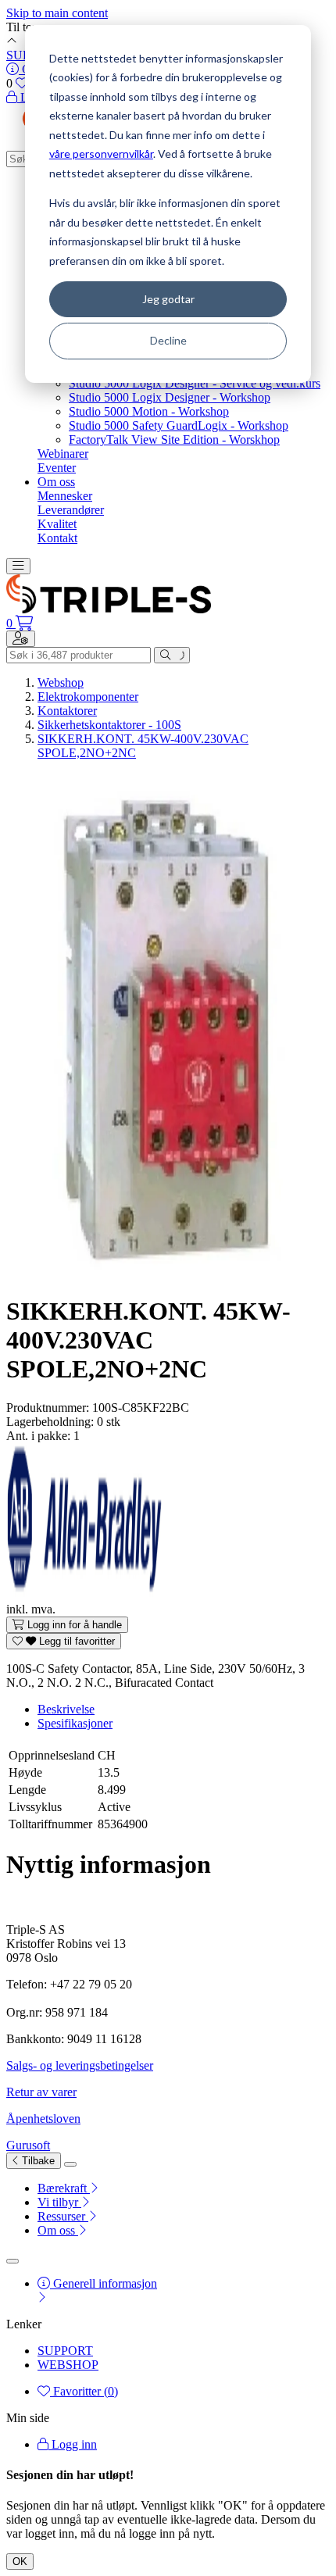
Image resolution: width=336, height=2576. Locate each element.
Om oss (56, 482)
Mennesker (65, 496)
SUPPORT (65, 2351)
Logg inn (73, 2444)
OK (20, 2562)
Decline (168, 340)
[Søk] (172, 655)
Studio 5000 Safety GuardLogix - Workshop (179, 425)
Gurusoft (28, 2145)
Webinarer (63, 454)
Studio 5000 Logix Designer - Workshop (170, 397)
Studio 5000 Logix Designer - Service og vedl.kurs (195, 383)
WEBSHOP (68, 2365)
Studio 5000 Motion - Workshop (149, 411)
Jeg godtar (168, 299)
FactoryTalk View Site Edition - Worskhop (174, 439)
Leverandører (71, 510)
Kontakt (57, 538)
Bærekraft (64, 2188)
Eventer (57, 468)
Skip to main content (57, 13)
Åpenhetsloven (43, 2119)
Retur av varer (41, 2092)
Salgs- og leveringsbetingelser (80, 2065)
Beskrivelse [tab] (66, 1709)
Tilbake (37, 2161)
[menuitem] (184, 2188)
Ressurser (63, 2216)
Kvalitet (57, 524)
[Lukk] (70, 2164)
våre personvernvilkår (101, 154)
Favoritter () (84, 2391)
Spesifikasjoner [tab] (75, 1723)
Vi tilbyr (59, 2202)
